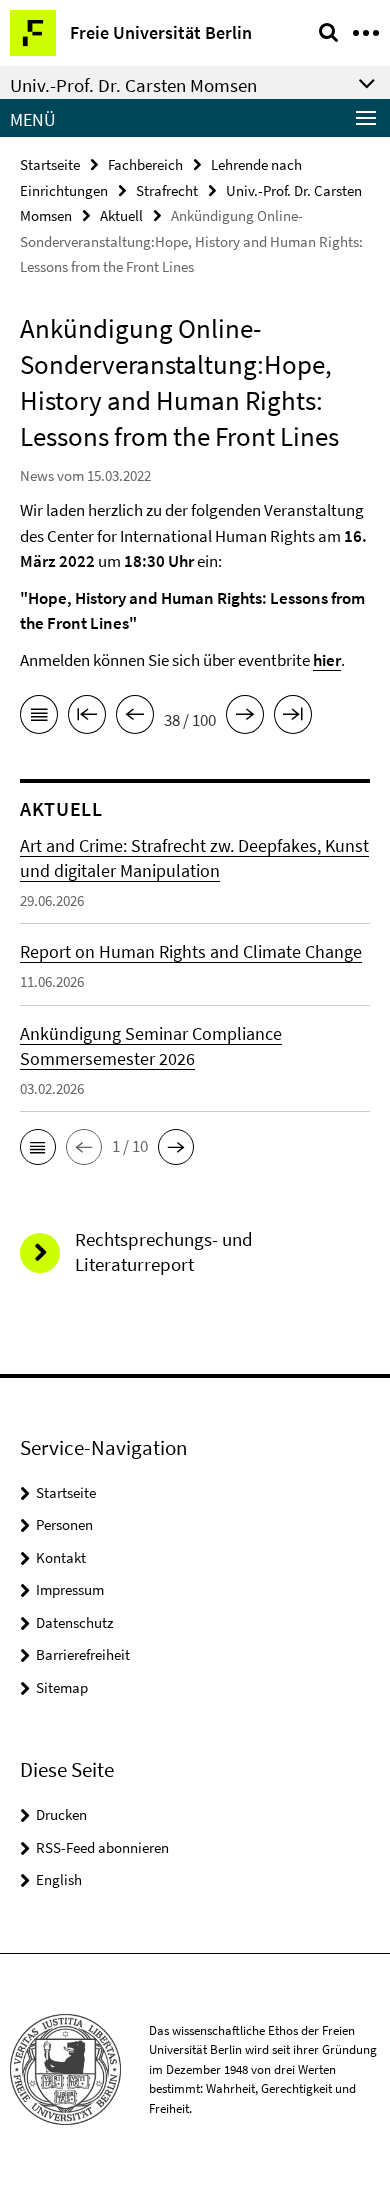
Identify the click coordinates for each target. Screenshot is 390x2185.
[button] (38, 1147)
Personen (64, 1524)
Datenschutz (74, 1622)
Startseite (50, 164)
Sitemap (62, 1687)
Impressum (70, 1589)
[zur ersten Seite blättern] (87, 718)
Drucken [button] (61, 1814)
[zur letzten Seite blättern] (293, 718)
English (59, 1879)
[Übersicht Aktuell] (39, 718)
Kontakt (61, 1557)
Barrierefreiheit (83, 1654)
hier (327, 660)
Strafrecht (167, 190)
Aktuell (121, 215)
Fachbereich (145, 164)
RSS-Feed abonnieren (102, 1847)
